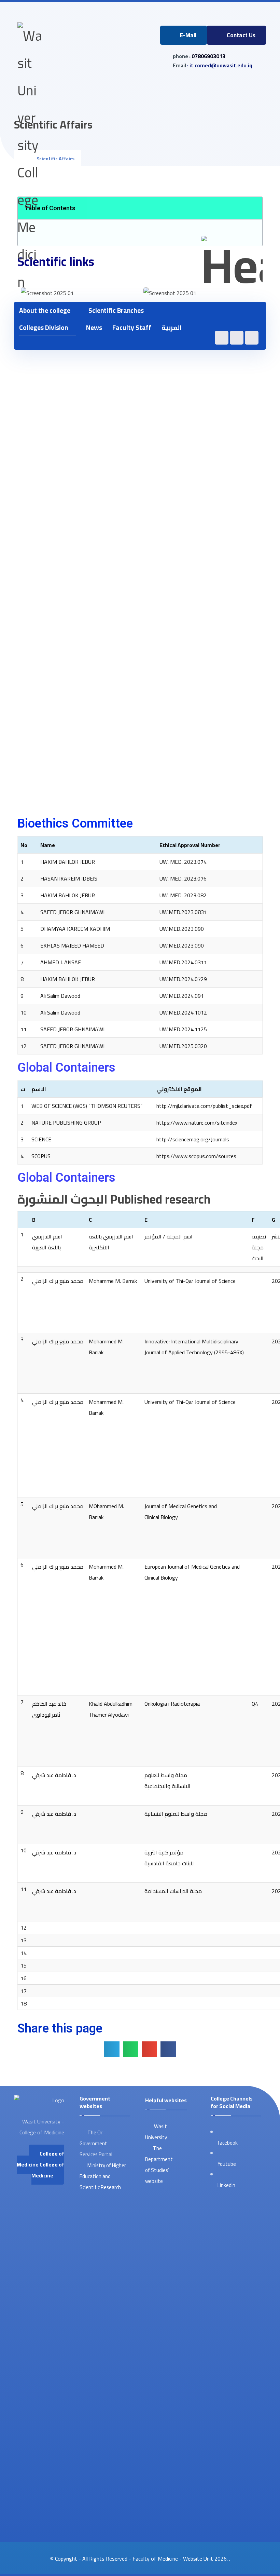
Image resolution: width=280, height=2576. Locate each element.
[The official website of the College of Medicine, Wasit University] (29, 159)
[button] (251, 314)
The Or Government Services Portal (96, 2143)
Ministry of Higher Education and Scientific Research (103, 2176)
